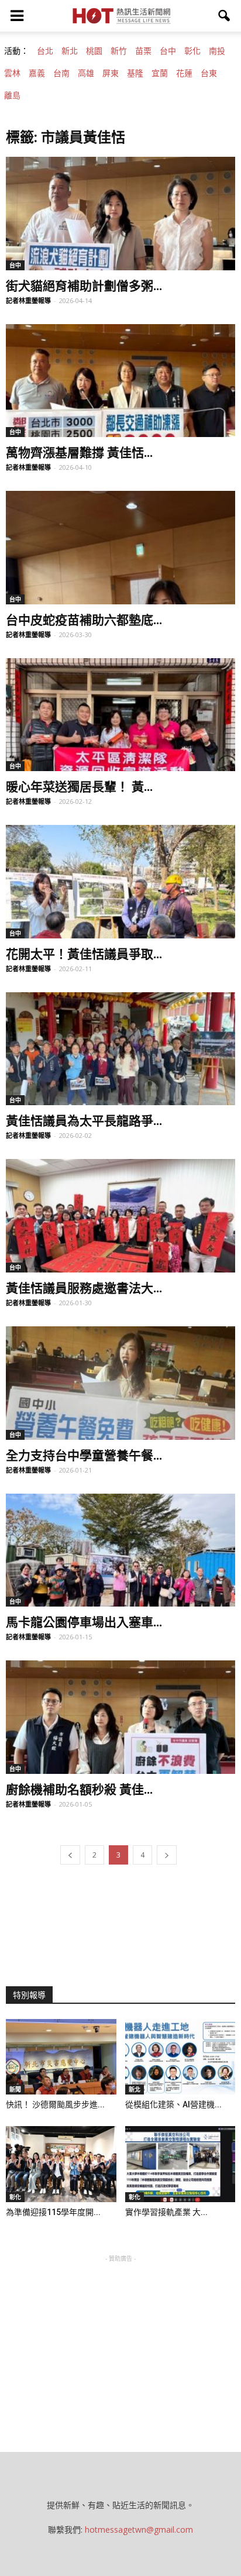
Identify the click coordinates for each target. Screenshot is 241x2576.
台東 (209, 73)
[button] (225, 16)
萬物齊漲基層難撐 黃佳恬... (79, 452)
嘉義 (37, 73)
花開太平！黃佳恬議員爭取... (84, 953)
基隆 (135, 73)
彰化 (192, 51)
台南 (61, 73)
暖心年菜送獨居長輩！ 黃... (79, 786)
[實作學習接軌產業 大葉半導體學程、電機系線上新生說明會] (180, 2164)
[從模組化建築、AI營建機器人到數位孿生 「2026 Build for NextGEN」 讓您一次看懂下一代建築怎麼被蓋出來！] (180, 2057)
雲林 (12, 73)
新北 (70, 51)
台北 (45, 51)
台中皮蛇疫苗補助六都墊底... (84, 619)
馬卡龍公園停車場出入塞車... (84, 1621)
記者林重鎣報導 (28, 300)
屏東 (111, 73)
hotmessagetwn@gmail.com (139, 2529)
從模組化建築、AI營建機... (173, 2104)
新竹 (119, 51)
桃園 (94, 51)
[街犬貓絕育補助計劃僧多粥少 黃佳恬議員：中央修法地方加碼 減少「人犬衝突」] (120, 214)
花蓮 (184, 73)
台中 (168, 51)
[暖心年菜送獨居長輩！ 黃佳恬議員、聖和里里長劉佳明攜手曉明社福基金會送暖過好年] (120, 715)
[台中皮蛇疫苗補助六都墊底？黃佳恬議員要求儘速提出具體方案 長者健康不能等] (120, 548)
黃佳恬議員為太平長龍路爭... (84, 1120)
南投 (217, 51)
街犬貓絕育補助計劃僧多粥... (84, 285)
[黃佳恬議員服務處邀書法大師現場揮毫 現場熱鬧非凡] (120, 1216)
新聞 (15, 2089)
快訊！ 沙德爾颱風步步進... (55, 2104)
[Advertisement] (120, 2338)
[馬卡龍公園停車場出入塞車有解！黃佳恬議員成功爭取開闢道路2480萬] (120, 1550)
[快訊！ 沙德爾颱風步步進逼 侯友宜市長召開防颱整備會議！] (61, 2057)
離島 (12, 95)
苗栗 (143, 51)
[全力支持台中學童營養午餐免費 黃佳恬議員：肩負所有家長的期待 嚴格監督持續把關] (120, 1383)
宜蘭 (160, 73)
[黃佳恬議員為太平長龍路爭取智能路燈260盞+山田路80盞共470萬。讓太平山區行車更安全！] (120, 1049)
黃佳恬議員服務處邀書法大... (84, 1287)
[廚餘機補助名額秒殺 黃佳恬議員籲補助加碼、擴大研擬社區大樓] (120, 1717)
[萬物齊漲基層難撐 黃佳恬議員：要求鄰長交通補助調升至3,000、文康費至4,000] (120, 381)
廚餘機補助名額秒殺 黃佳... (79, 1789)
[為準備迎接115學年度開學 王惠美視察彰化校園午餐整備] (61, 2164)
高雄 (86, 73)
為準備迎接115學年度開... (53, 2212)
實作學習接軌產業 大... (166, 2212)
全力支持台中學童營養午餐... (84, 1454)
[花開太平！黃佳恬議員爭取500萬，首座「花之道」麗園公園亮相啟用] (120, 882)
